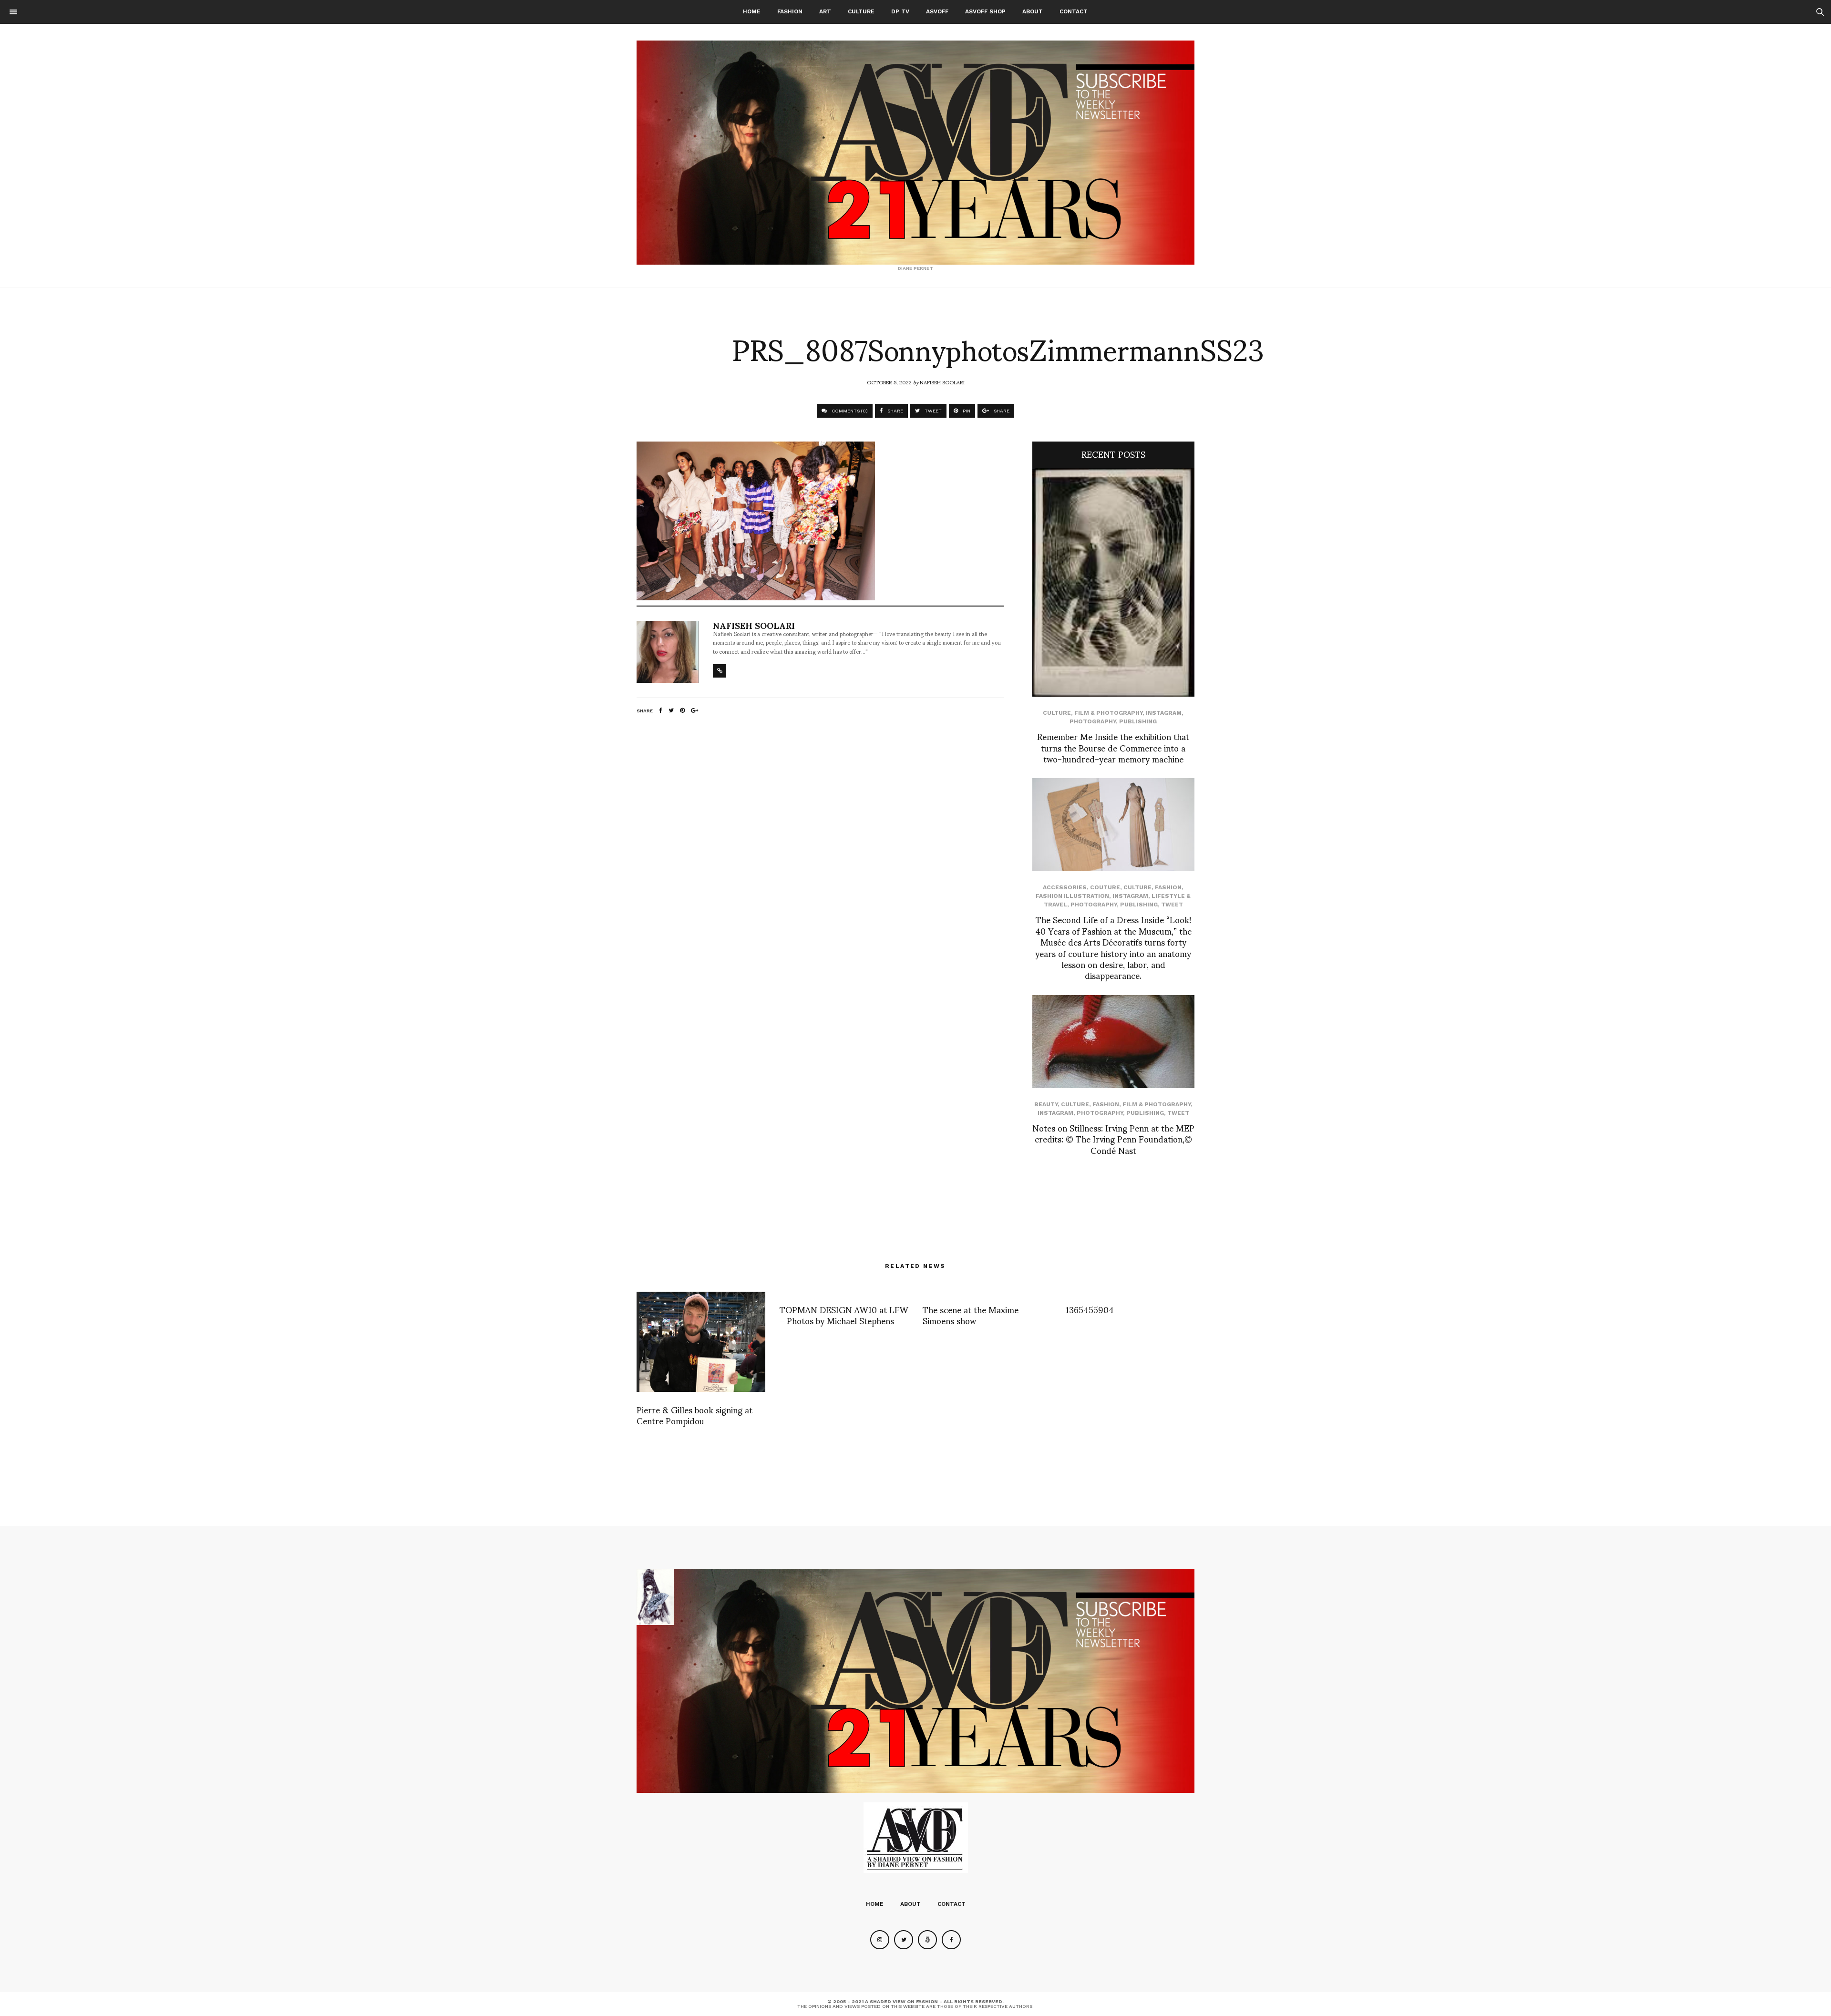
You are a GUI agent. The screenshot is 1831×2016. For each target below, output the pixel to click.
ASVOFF (937, 11)
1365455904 (1090, 1309)
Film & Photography (1108, 713)
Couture (1105, 887)
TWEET (932, 411)
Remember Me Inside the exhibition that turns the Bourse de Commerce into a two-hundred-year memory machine (1113, 747)
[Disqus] (820, 858)
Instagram (1164, 713)
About (1033, 11)
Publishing (1138, 721)
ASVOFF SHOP (985, 11)
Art (825, 11)
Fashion (790, 11)
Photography (1093, 721)
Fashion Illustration (1072, 896)
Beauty (1046, 1104)
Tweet (1172, 905)
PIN (966, 411)
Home (752, 11)
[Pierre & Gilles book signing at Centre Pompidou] (701, 1342)
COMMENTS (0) (849, 411)
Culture (861, 11)
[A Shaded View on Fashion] (915, 153)
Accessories (1065, 887)
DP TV (900, 11)
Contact (1074, 11)
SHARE (895, 411)
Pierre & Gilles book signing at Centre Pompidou (694, 1415)
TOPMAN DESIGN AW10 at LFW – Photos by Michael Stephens (844, 1315)
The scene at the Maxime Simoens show (971, 1315)
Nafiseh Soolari (942, 382)
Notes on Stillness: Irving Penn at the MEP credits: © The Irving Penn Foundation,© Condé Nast (1113, 1139)
